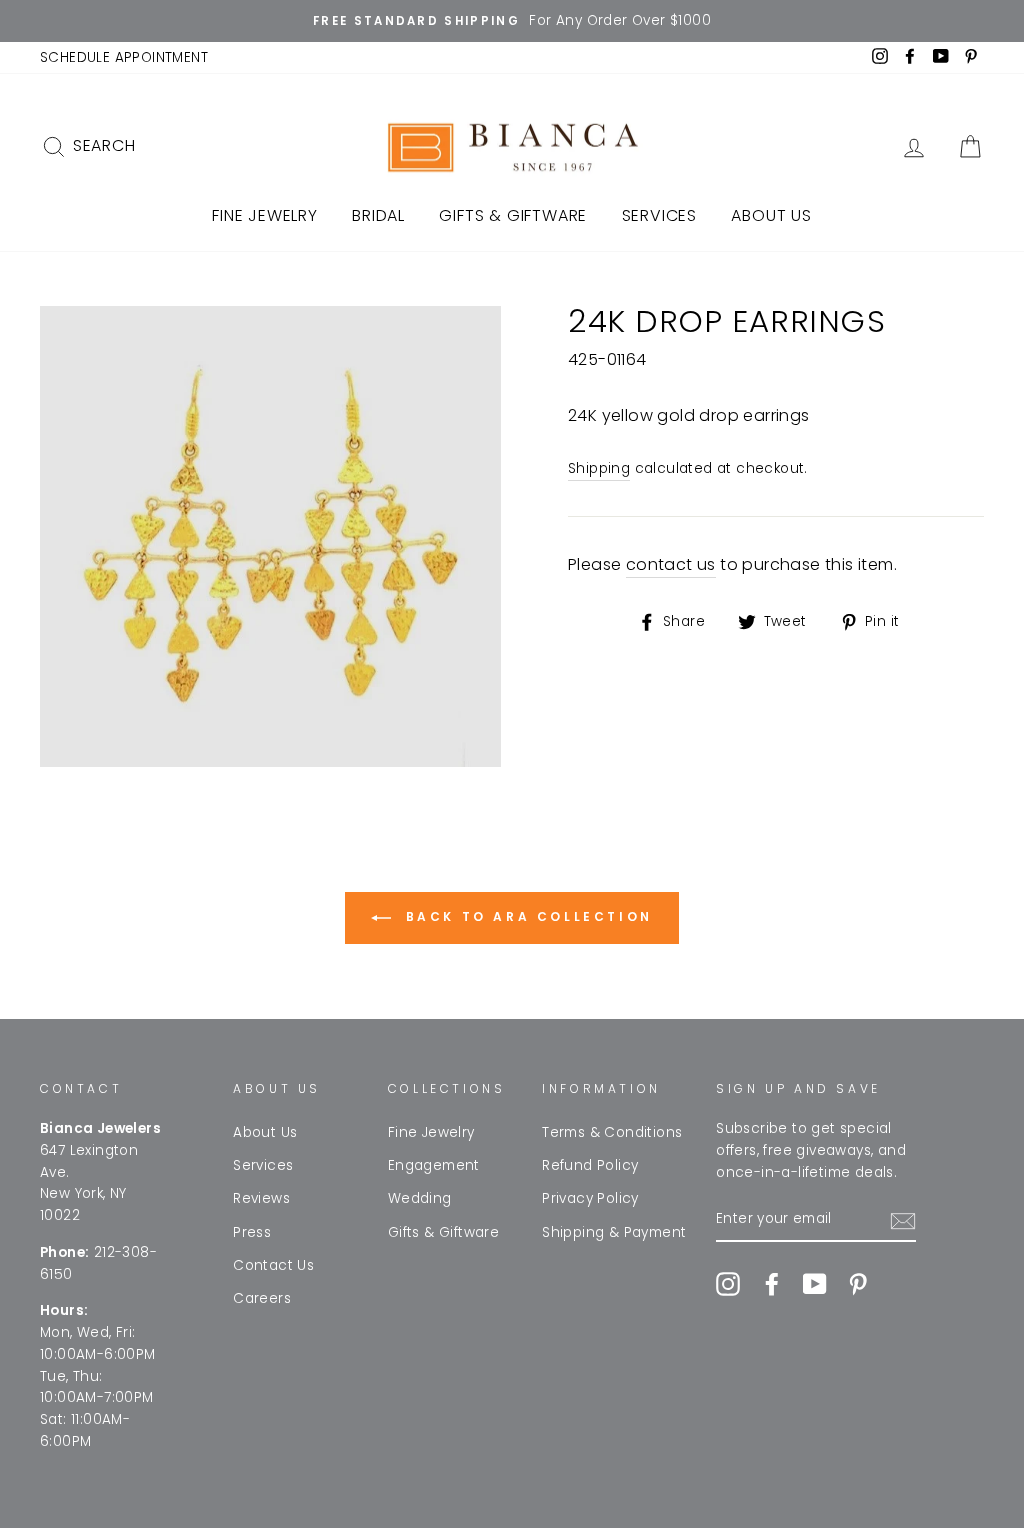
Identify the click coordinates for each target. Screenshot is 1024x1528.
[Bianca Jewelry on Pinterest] (858, 1284)
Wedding (420, 1198)
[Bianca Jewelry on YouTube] (815, 1284)
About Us (771, 215)
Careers (262, 1298)
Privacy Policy (590, 1198)
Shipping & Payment (614, 1232)
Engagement (434, 1165)
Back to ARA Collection (526, 916)
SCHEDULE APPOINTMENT (124, 57)
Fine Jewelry (265, 215)
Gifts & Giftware (513, 215)
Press (252, 1232)
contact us (671, 564)
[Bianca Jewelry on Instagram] (728, 1284)
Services (659, 215)
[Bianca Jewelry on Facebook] (772, 1284)
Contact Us (273, 1265)
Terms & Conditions (612, 1132)
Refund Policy (590, 1165)
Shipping (599, 468)
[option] (512, 21)
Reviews (261, 1198)
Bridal (378, 215)
